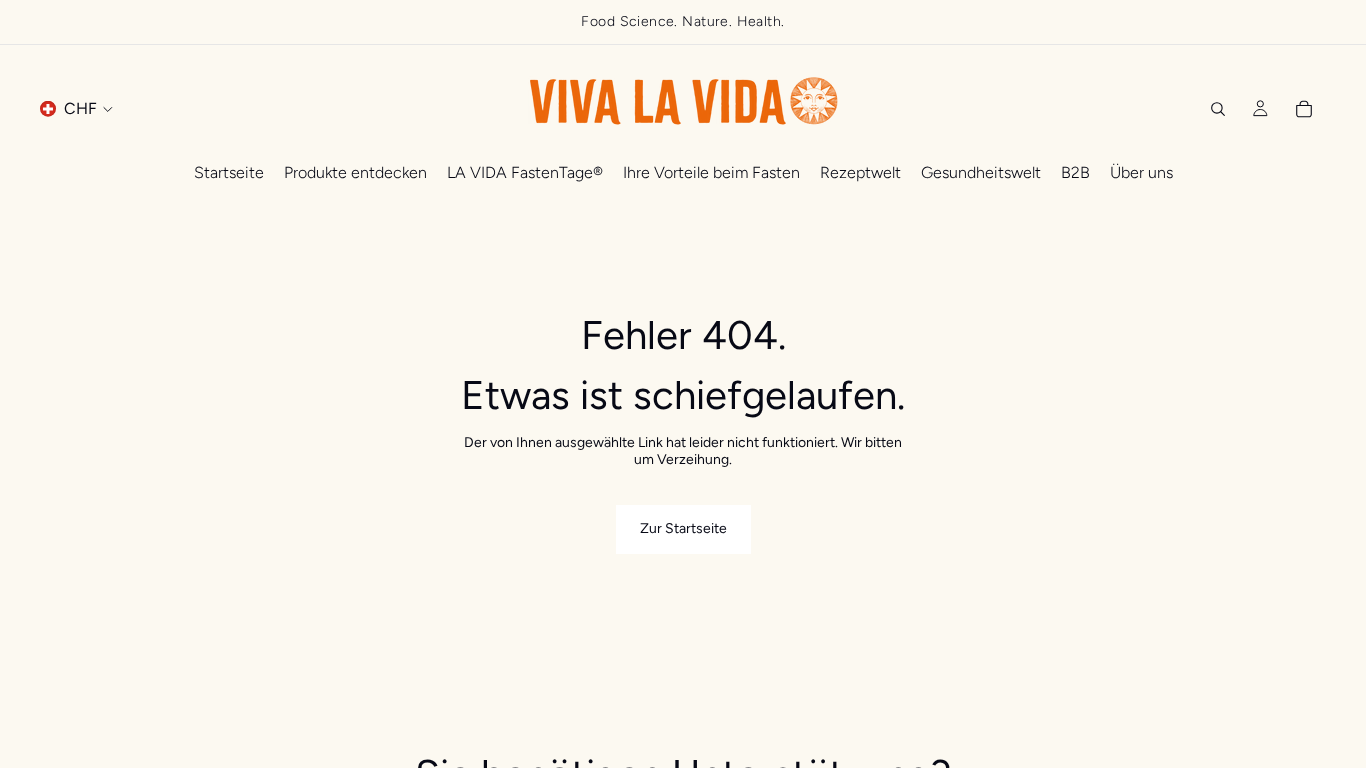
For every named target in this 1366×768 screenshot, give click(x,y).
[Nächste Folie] (1344, 22)
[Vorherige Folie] (22, 22)
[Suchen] (1218, 109)
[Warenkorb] (1304, 109)
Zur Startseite (683, 528)
